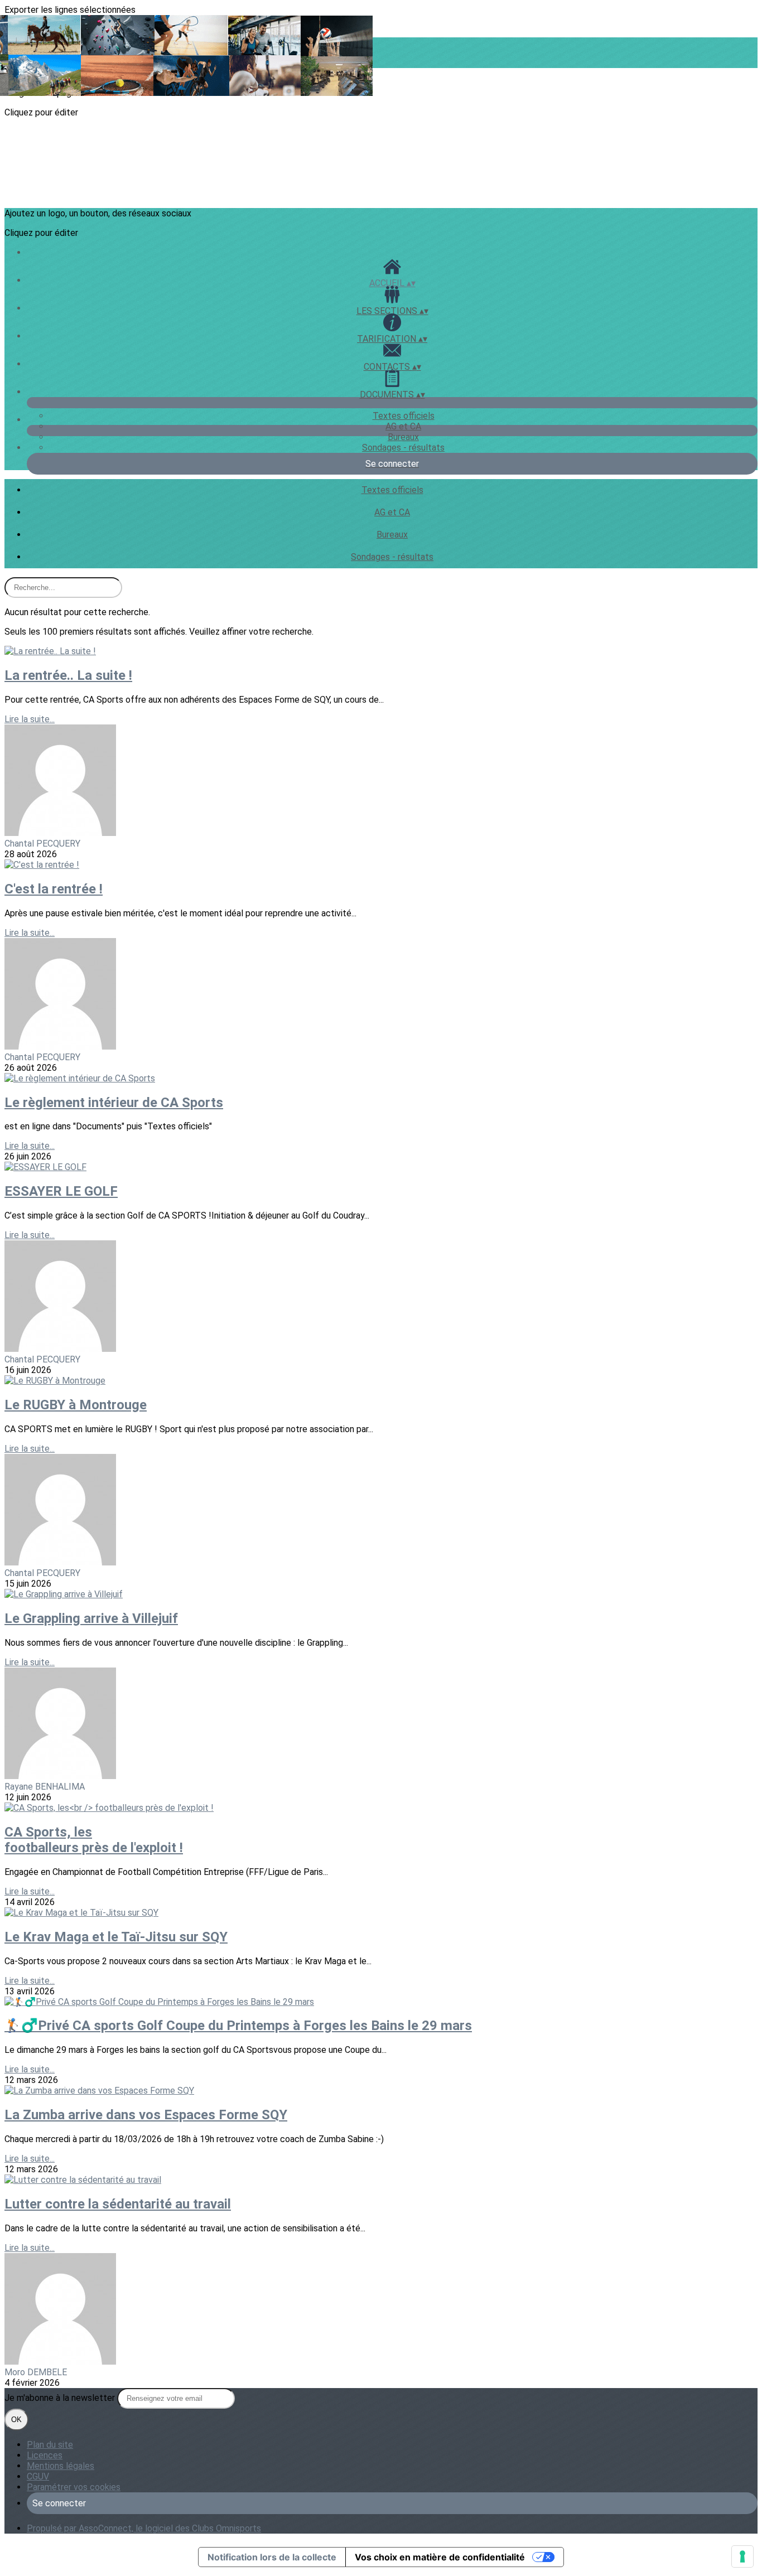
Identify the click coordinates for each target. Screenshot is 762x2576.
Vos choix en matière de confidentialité (440, 2557)
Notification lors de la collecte (272, 2557)
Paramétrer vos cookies (74, 2487)
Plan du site (50, 2445)
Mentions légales (61, 2466)
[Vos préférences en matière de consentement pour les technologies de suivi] (742, 2556)
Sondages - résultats (403, 448)
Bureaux (403, 437)
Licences (45, 2455)
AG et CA (403, 426)
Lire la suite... (30, 719)
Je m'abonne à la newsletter (61, 2398)
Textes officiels (404, 416)
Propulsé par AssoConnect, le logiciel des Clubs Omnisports (144, 2528)
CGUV (38, 2476)
